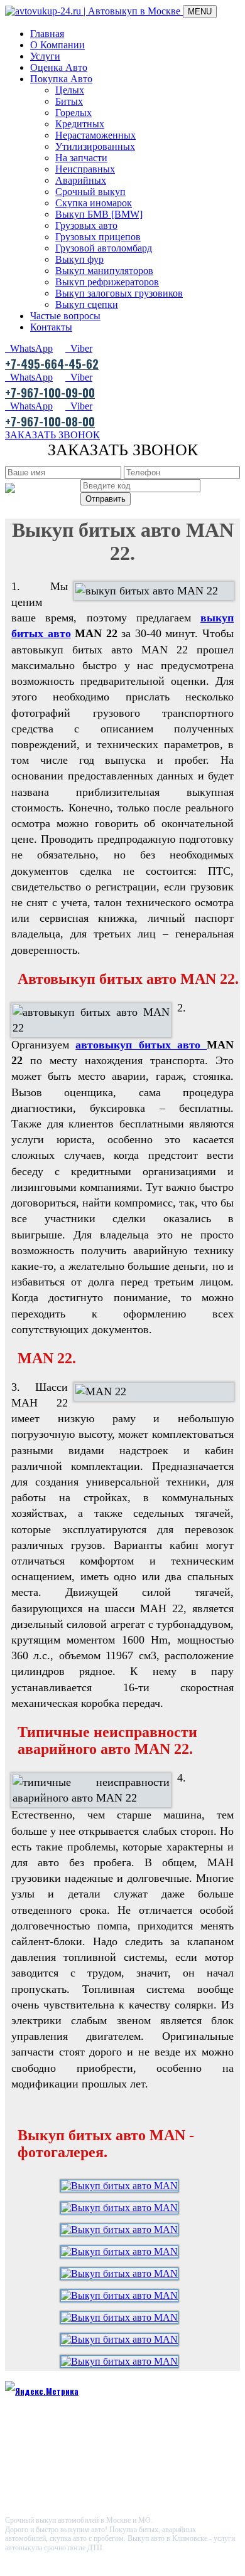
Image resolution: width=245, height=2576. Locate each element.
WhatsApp (29, 348)
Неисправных (85, 169)
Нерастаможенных (95, 135)
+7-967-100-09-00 (50, 392)
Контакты (51, 327)
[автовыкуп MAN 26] (122, 2317)
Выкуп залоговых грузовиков (119, 293)
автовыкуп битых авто (141, 1045)
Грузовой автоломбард (104, 248)
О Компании (57, 45)
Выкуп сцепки (87, 304)
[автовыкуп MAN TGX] (122, 2186)
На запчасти (81, 158)
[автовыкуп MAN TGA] (122, 2230)
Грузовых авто (86, 225)
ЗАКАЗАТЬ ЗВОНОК (52, 435)
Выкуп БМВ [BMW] (99, 214)
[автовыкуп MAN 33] (122, 2295)
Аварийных (81, 180)
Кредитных (80, 124)
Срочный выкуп (90, 192)
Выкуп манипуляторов (104, 271)
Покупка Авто (61, 79)
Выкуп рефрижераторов (107, 282)
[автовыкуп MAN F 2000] (122, 2273)
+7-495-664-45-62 (52, 363)
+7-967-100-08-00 (50, 421)
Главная (47, 34)
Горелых (73, 113)
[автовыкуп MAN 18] (122, 2361)
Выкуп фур (79, 259)
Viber (79, 348)
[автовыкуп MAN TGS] (122, 2208)
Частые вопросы (65, 316)
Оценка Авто (59, 67)
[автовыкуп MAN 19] (122, 2339)
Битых (69, 101)
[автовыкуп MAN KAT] (122, 2251)
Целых (70, 90)
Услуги (45, 56)
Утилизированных (95, 146)
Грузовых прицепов (98, 237)
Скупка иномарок (94, 203)
